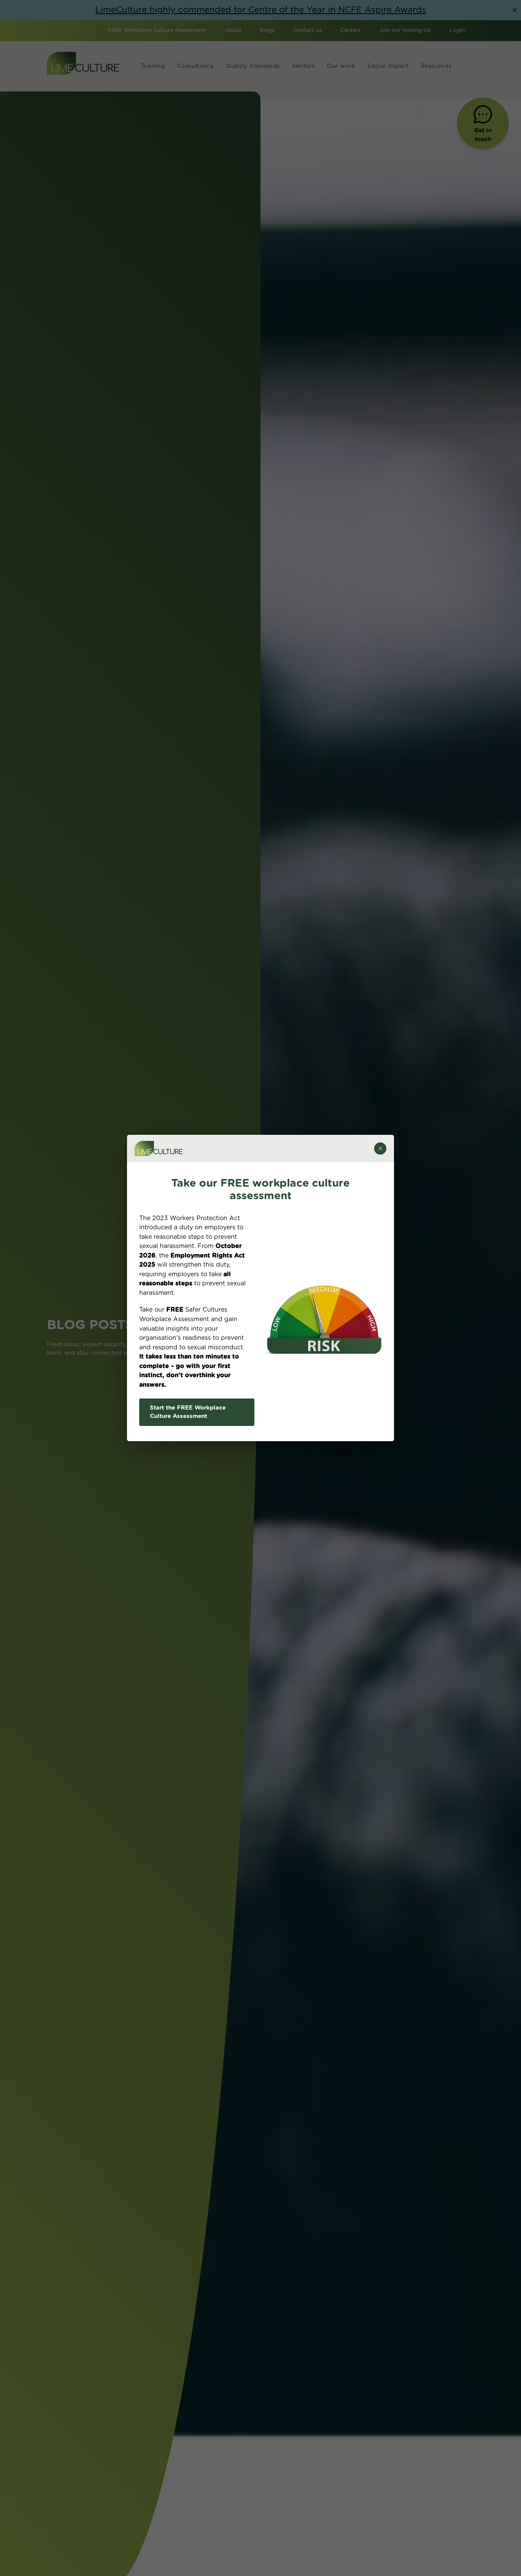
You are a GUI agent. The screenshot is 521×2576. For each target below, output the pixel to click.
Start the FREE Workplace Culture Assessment (188, 1412)
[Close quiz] (380, 1149)
